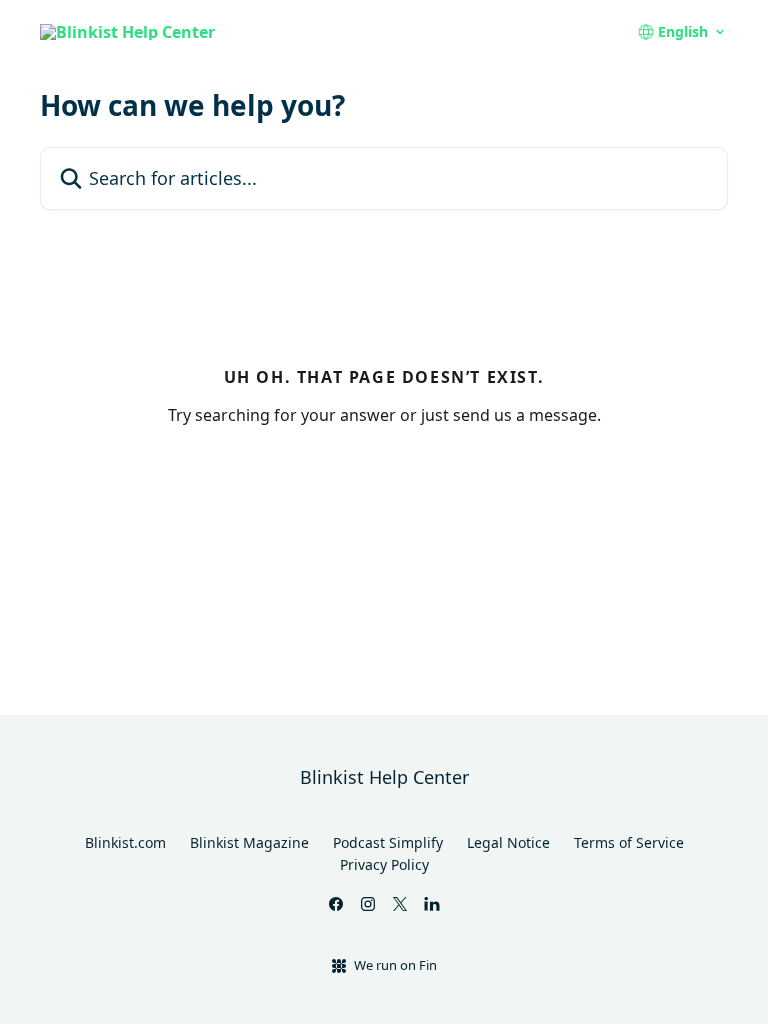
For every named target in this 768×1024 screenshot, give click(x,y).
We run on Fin (395, 965)
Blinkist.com (125, 842)
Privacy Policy (384, 864)
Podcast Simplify (388, 842)
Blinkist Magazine (249, 842)
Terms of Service (629, 842)
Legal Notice (508, 842)
